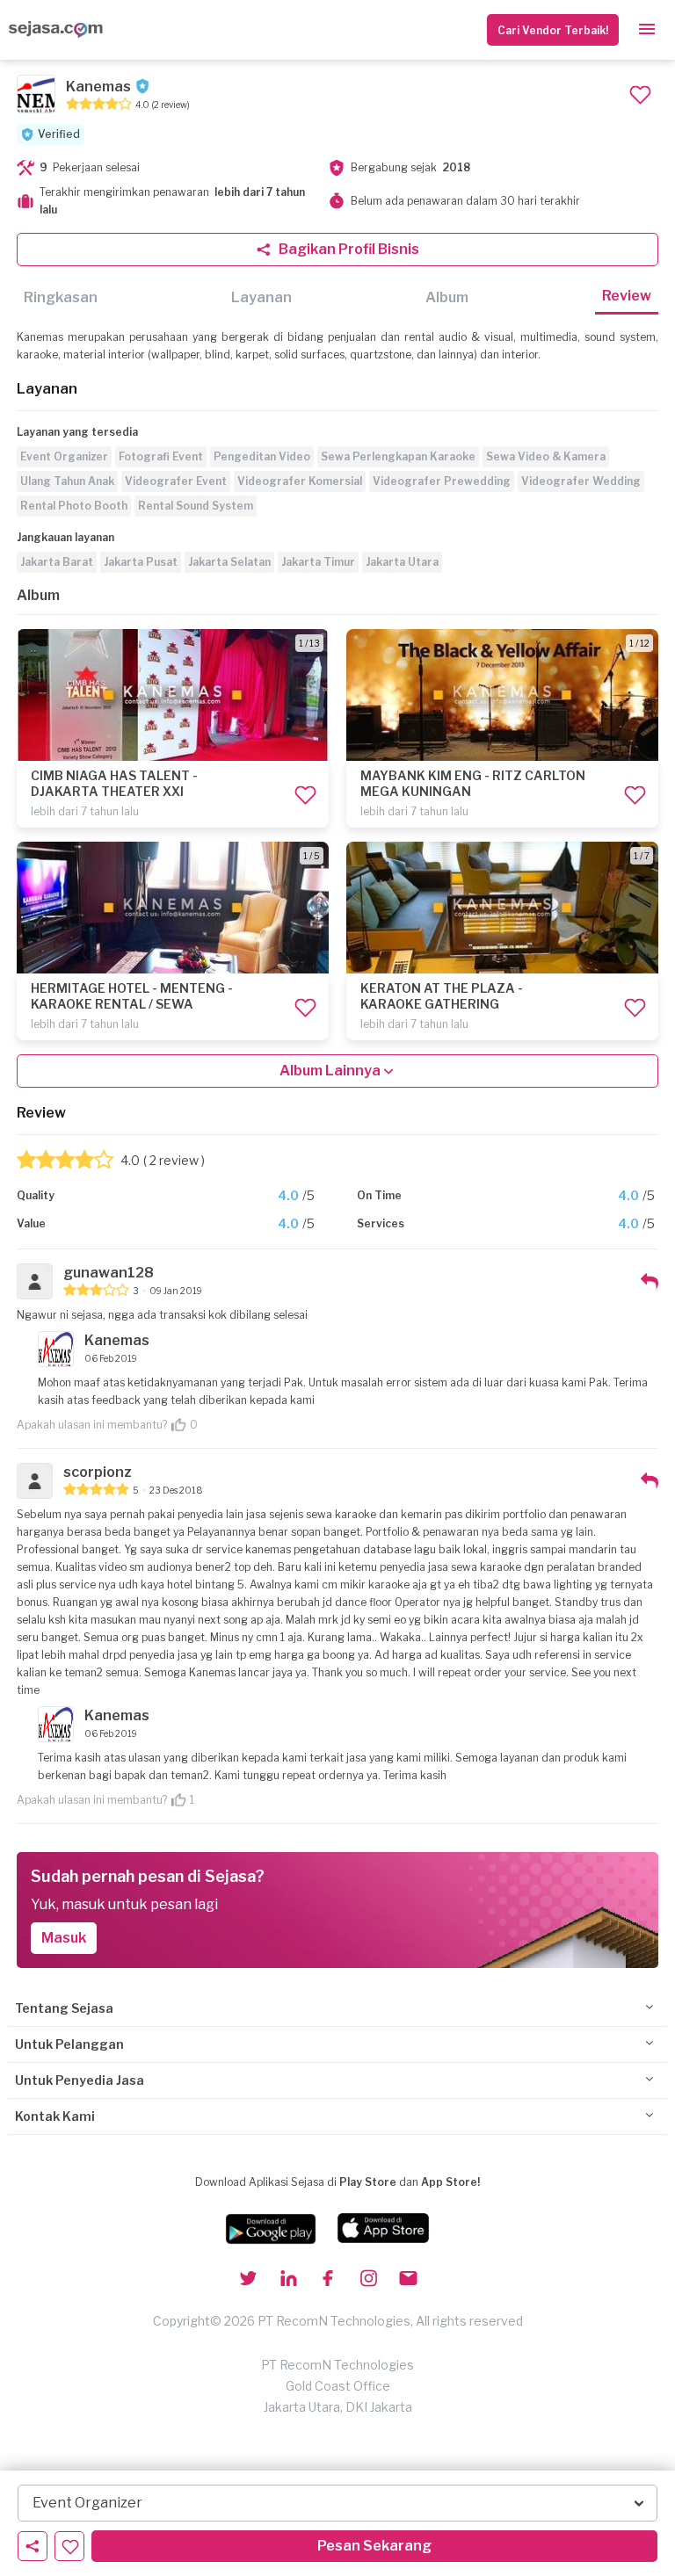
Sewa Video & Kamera (546, 456)
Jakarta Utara (402, 562)
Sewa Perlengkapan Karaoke (398, 456)
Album (447, 297)
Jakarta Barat (57, 562)
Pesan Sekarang (374, 2546)
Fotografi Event (161, 456)
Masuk (64, 1938)
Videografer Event (176, 481)
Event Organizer (64, 456)
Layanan (261, 297)
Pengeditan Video (262, 456)
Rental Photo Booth (74, 506)
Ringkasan (61, 297)
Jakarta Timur (318, 562)
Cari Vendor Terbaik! (553, 30)
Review (627, 296)
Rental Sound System (196, 506)
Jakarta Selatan (229, 562)
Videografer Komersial (300, 481)
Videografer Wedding (581, 481)
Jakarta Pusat (141, 562)
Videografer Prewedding (442, 481)
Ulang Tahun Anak (67, 481)
